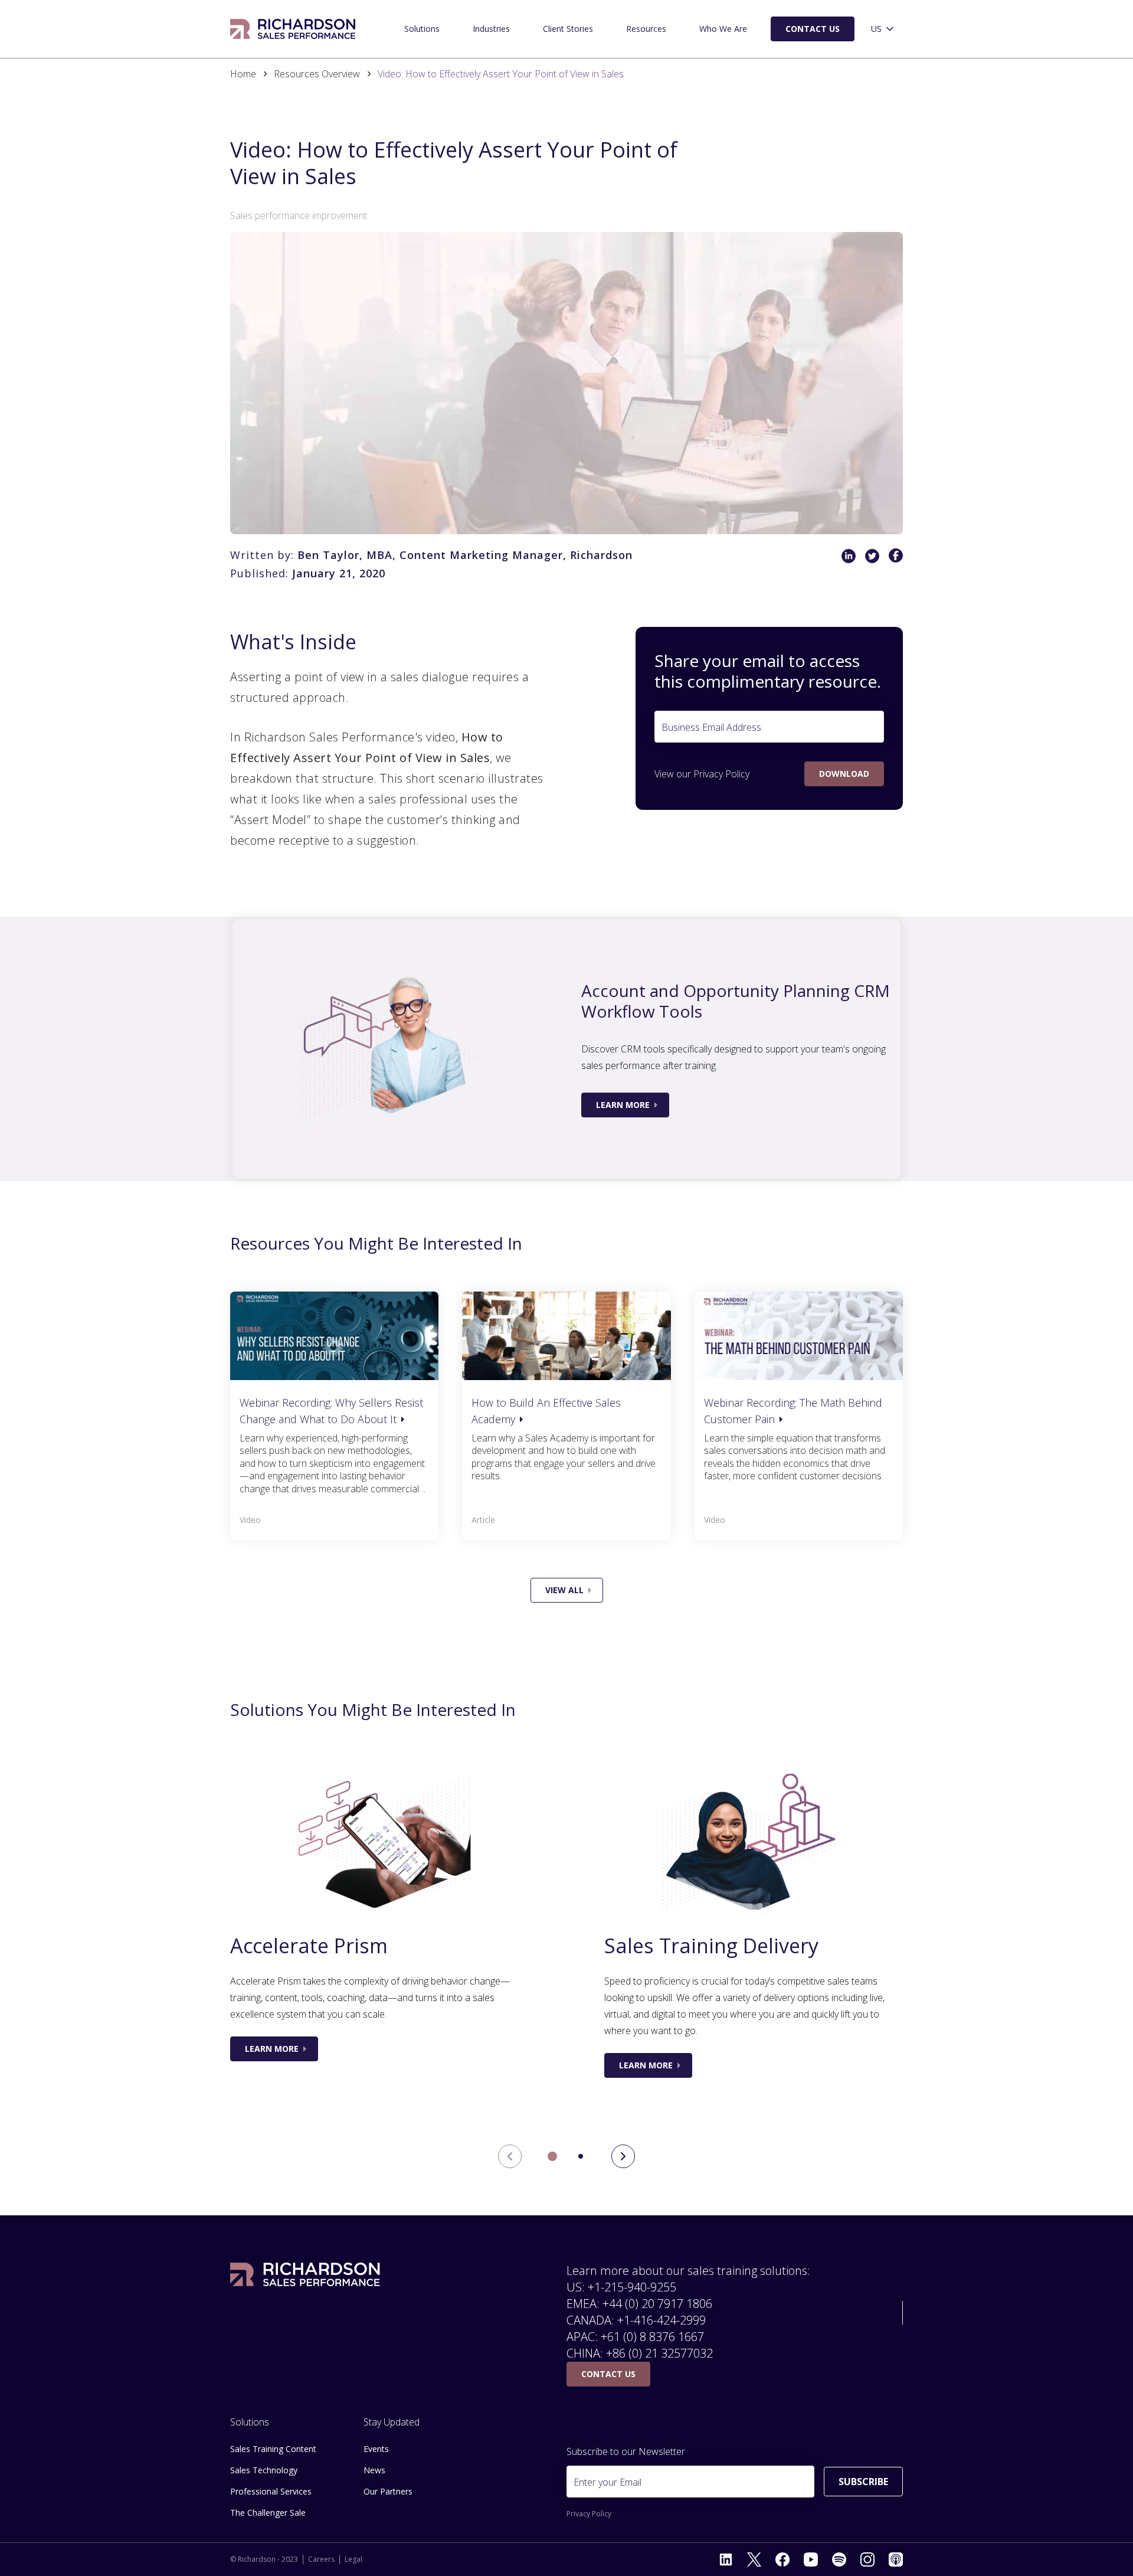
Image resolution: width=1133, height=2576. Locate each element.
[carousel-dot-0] (552, 2156)
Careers (321, 2559)
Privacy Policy (721, 774)
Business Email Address (711, 727)
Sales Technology (264, 2470)
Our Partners (388, 2491)
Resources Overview (317, 74)
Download (844, 774)
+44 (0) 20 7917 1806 (657, 2304)
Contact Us (813, 29)
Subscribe (863, 2482)
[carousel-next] (623, 2156)
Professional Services (271, 2491)
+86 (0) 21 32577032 (659, 2353)
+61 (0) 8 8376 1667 (652, 2337)
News (374, 2470)
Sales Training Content (273, 2449)
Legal (353, 2559)
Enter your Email (608, 2482)
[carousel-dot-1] (581, 2156)
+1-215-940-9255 (632, 2287)
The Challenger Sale (268, 2513)
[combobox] (883, 29)
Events (376, 2449)
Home (243, 74)
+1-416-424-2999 (662, 2320)
